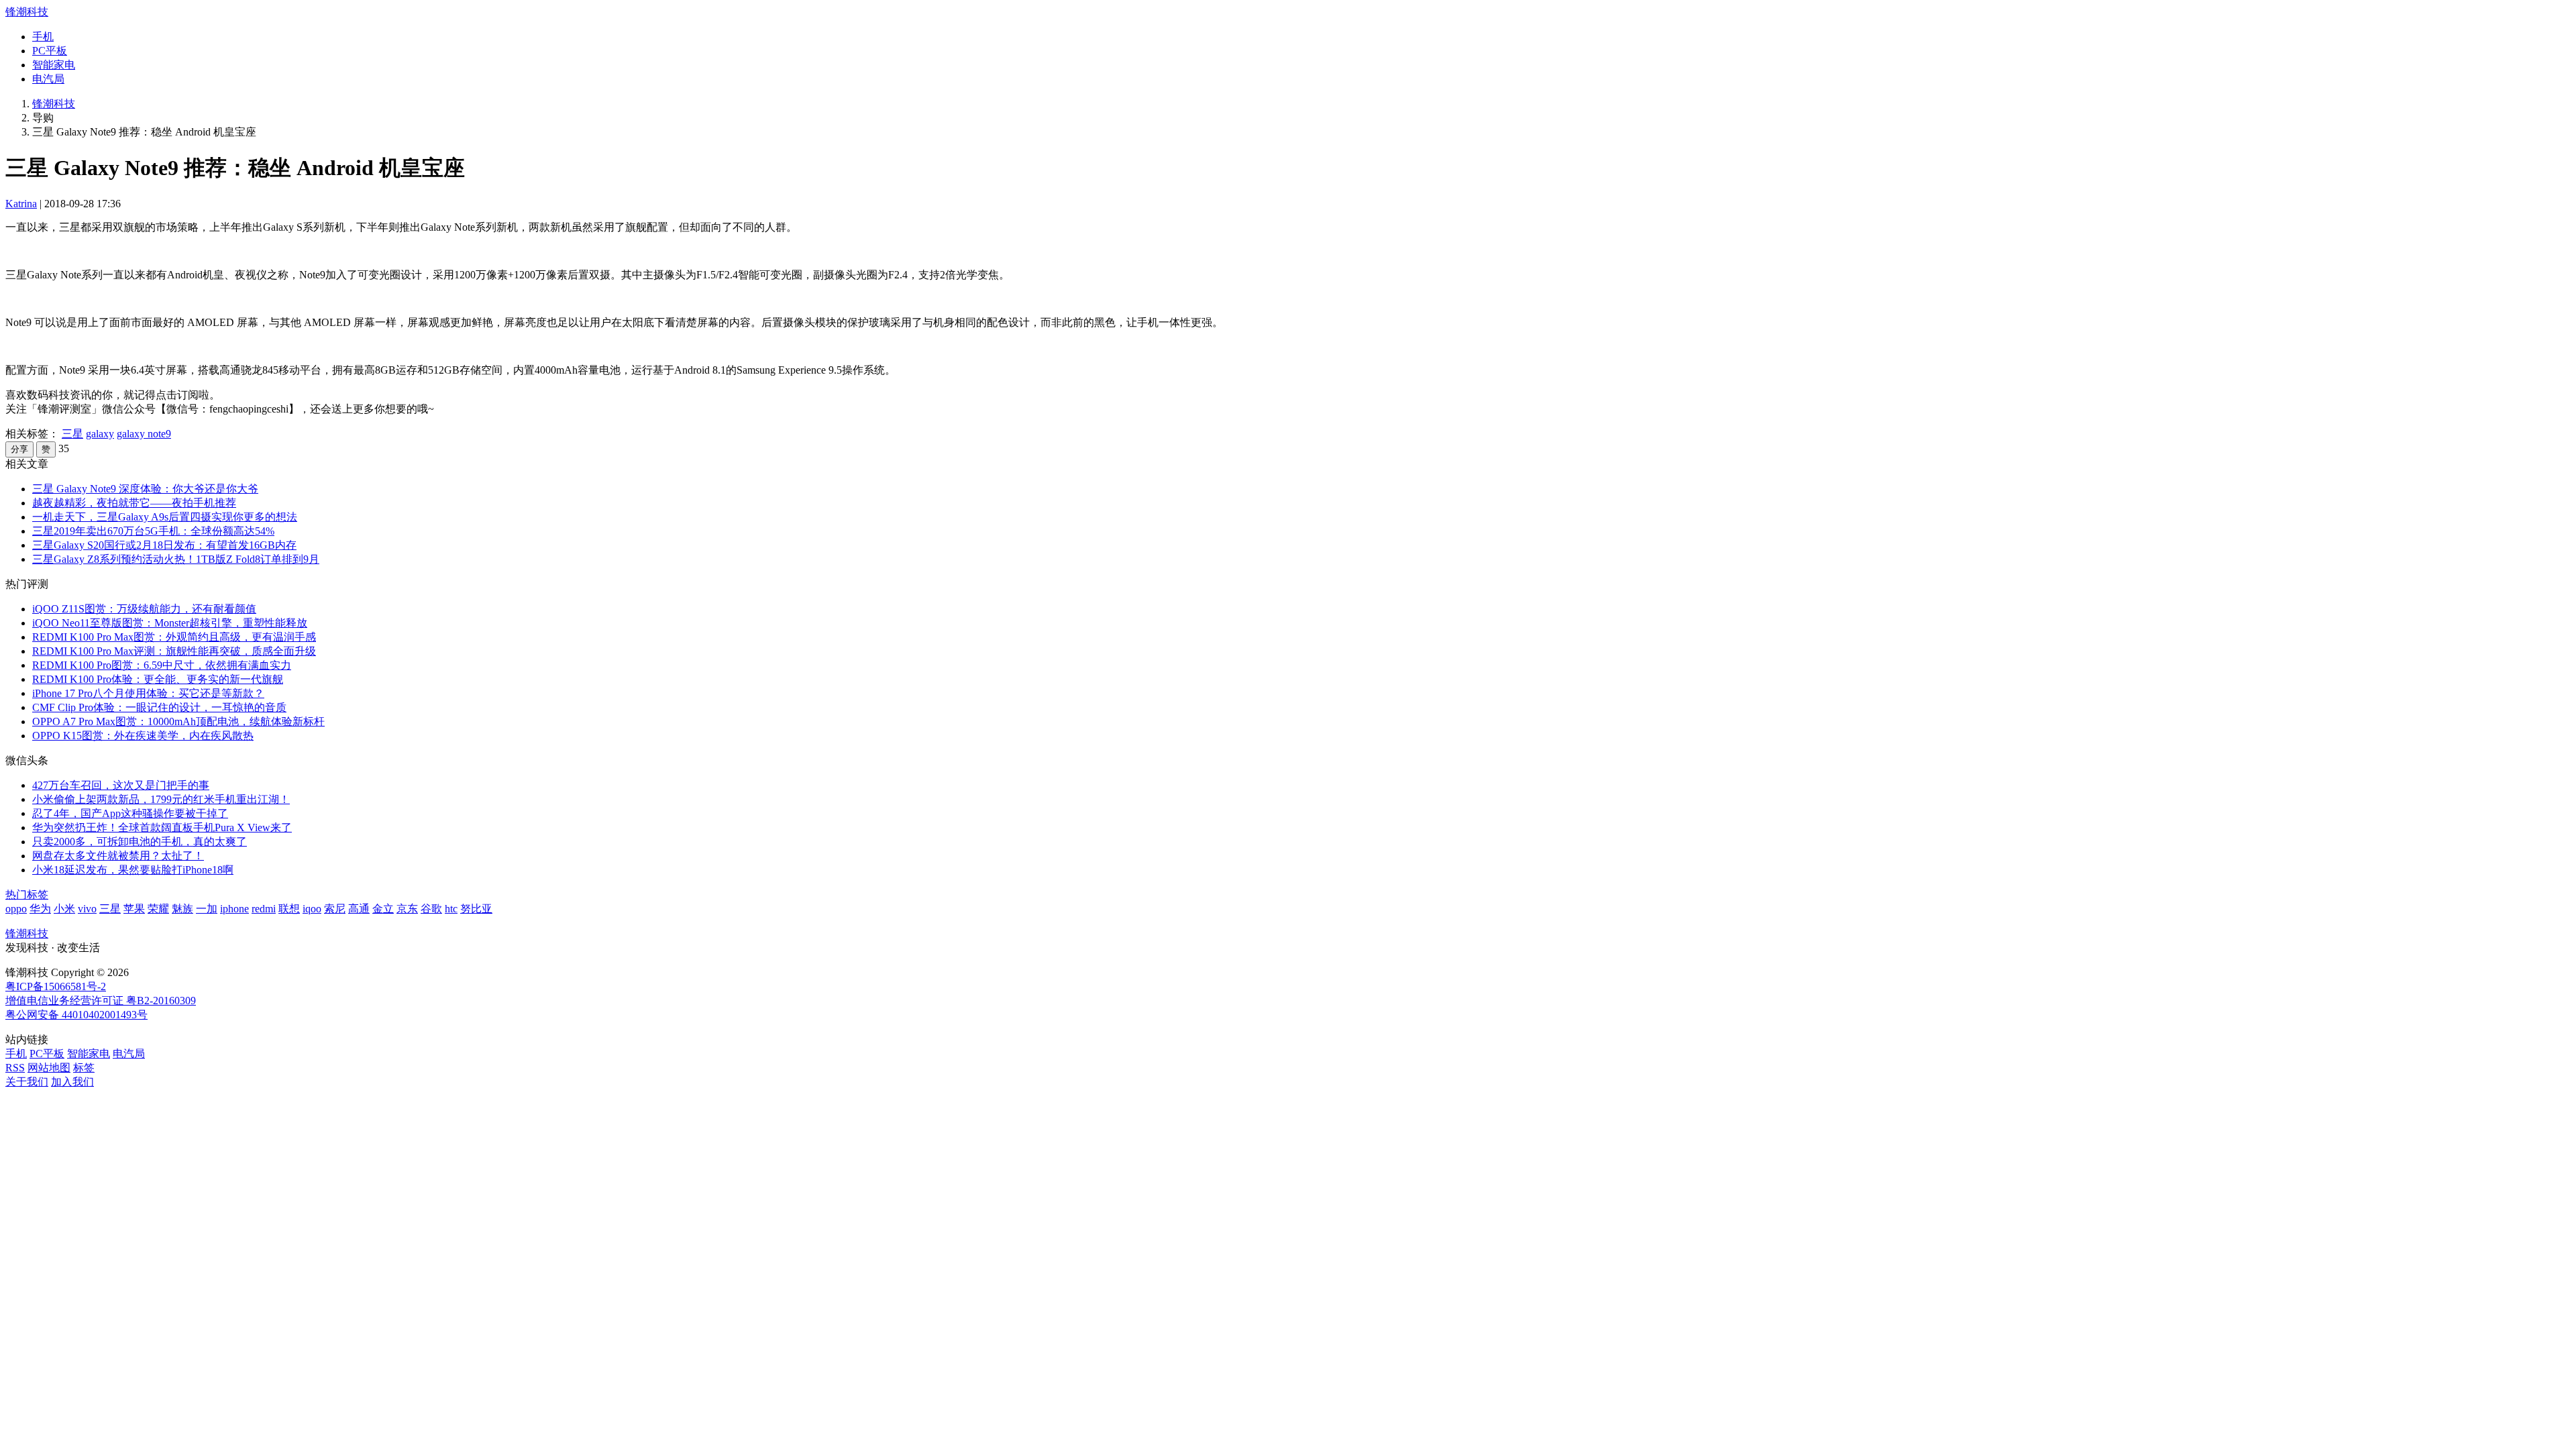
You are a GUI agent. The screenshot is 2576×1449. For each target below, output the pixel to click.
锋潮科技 (27, 12)
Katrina (21, 204)
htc (451, 909)
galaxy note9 (144, 434)
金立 (383, 909)
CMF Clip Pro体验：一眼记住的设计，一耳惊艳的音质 (159, 707)
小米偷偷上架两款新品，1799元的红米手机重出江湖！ (161, 799)
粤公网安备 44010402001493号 (76, 1015)
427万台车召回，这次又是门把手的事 (121, 785)
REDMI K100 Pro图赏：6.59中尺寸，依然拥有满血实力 (162, 665)
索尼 (335, 909)
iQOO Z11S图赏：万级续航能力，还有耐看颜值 (144, 609)
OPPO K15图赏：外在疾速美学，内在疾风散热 (143, 736)
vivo (87, 909)
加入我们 (72, 1082)
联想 (289, 909)
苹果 (134, 909)
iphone (234, 909)
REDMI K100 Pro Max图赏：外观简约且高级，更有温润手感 (174, 637)
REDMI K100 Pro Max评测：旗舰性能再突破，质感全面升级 (174, 651)
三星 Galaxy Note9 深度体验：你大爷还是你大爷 (145, 489)
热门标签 (27, 895)
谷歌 (431, 909)
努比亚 (476, 909)
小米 (64, 909)
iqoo (312, 909)
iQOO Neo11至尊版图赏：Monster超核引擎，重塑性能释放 (170, 623)
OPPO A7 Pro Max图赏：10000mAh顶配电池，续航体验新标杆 (178, 721)
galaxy (100, 434)
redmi (264, 909)
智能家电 (54, 65)
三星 (72, 434)
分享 (19, 449)
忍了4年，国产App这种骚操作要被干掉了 (130, 813)
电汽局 (48, 79)
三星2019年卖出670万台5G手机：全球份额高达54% (153, 531)
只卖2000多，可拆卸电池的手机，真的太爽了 (140, 842)
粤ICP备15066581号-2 (56, 986)
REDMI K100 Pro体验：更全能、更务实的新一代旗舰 (158, 679)
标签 (84, 1068)
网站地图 (49, 1068)
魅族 (182, 909)
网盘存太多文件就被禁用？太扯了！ (118, 856)
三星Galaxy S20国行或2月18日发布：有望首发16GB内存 (164, 545)
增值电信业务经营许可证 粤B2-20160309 (101, 1001)
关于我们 (27, 1082)
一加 (207, 909)
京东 (407, 909)
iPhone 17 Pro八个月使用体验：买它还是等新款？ (148, 693)
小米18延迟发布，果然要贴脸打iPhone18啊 (133, 870)
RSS (15, 1068)
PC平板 (50, 51)
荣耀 (158, 909)
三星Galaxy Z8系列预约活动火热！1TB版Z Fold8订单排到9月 (176, 559)
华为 (40, 909)
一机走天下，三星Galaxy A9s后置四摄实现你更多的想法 (165, 517)
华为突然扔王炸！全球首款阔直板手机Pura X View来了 (162, 827)
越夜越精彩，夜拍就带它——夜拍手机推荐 (134, 503)
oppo (16, 909)
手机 (43, 37)
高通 (359, 909)
